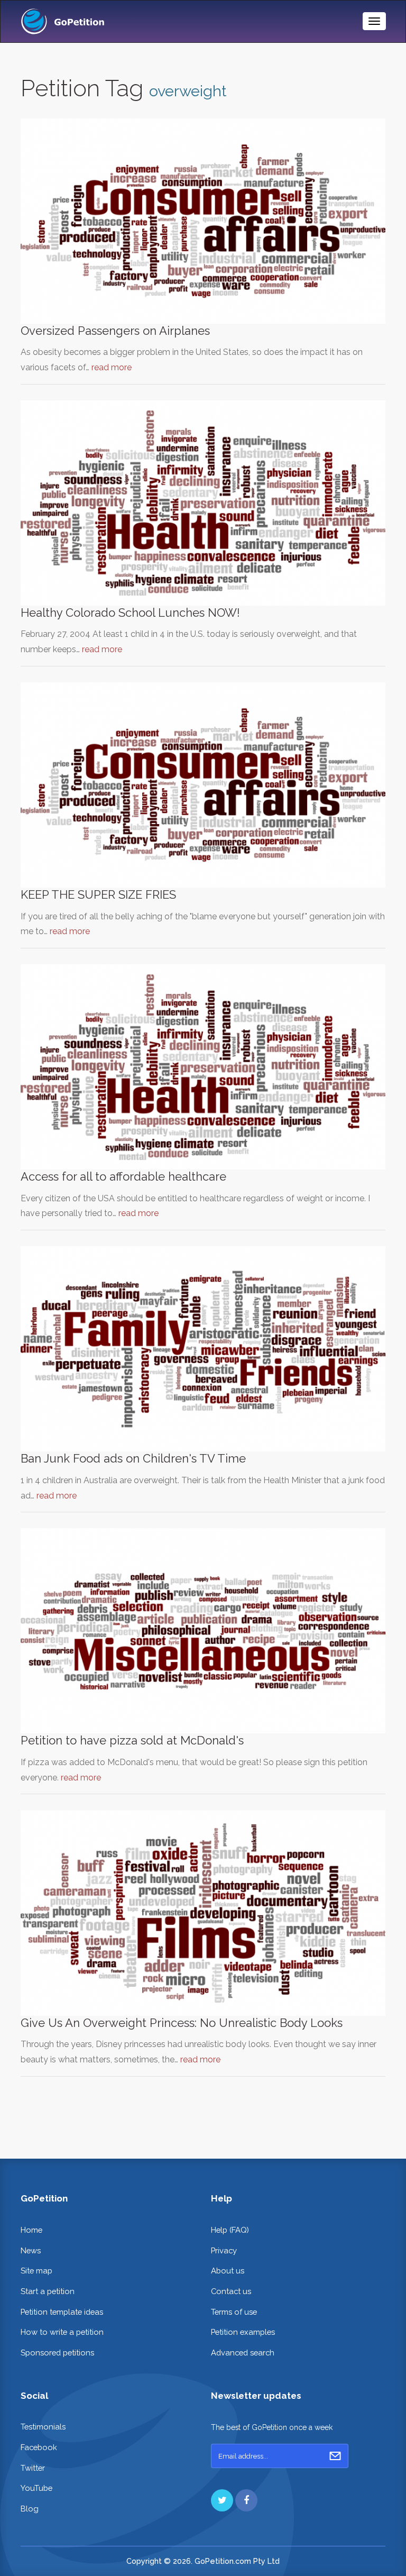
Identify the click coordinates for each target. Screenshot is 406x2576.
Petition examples (243, 2332)
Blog (30, 2509)
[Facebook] (246, 2500)
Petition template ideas (62, 2312)
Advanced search (243, 2353)
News (31, 2250)
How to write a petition (62, 2332)
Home (31, 2230)
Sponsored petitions (57, 2353)
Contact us (231, 2291)
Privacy (224, 2250)
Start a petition (48, 2291)
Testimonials (43, 2427)
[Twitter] (222, 2500)
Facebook (39, 2447)
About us (228, 2271)
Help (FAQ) (230, 2230)
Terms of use (234, 2312)
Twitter (33, 2468)
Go (335, 2456)
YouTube (36, 2488)
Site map (36, 2271)
